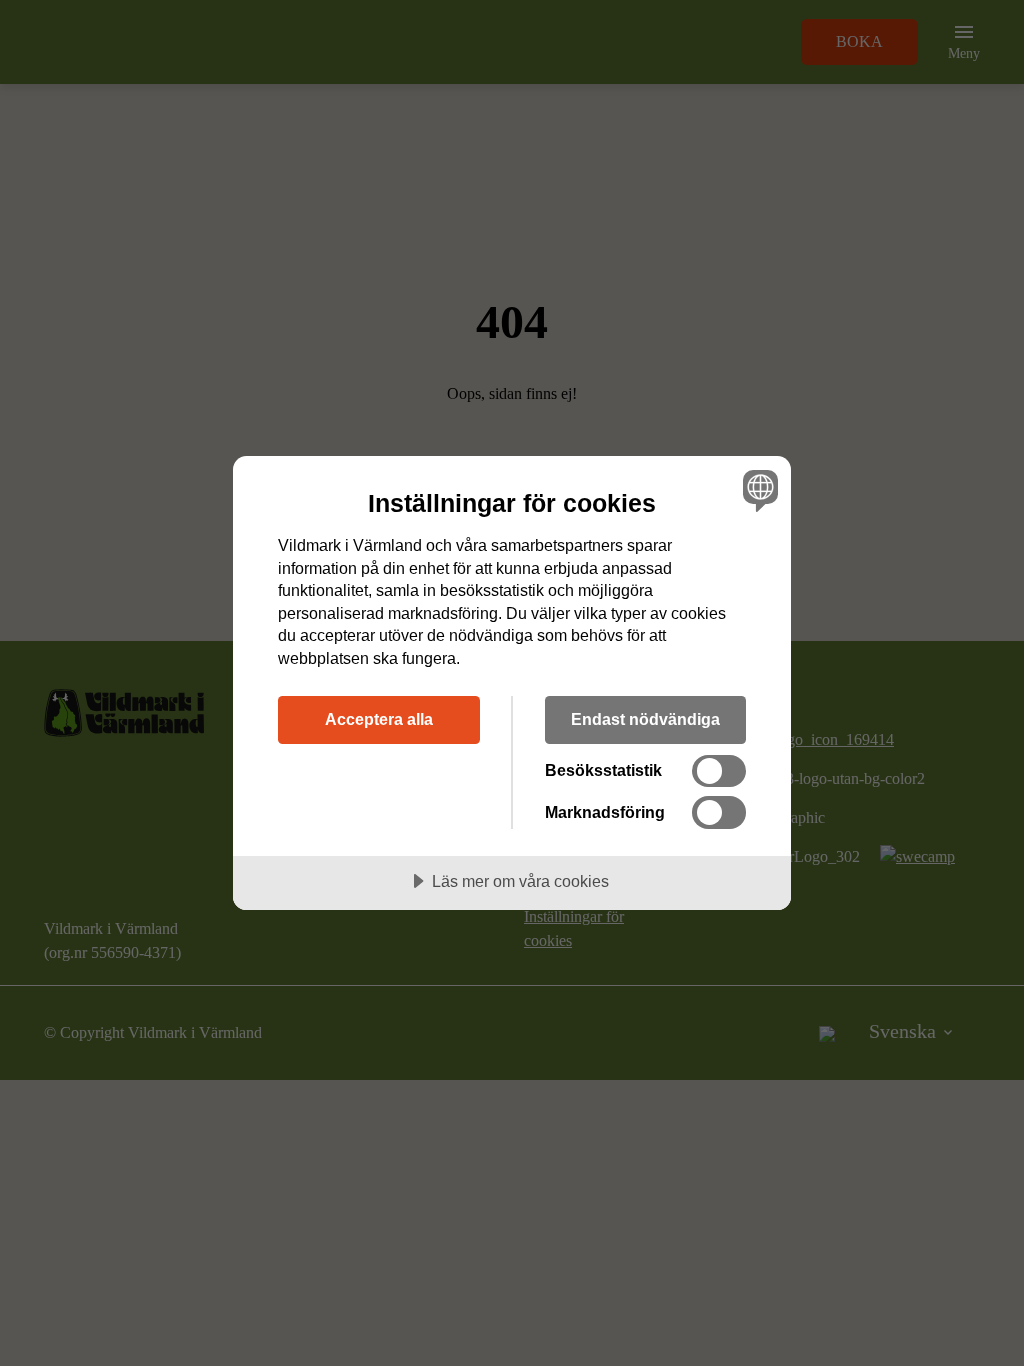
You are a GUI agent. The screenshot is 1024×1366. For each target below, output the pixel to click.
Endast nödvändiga (645, 719)
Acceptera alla (379, 719)
